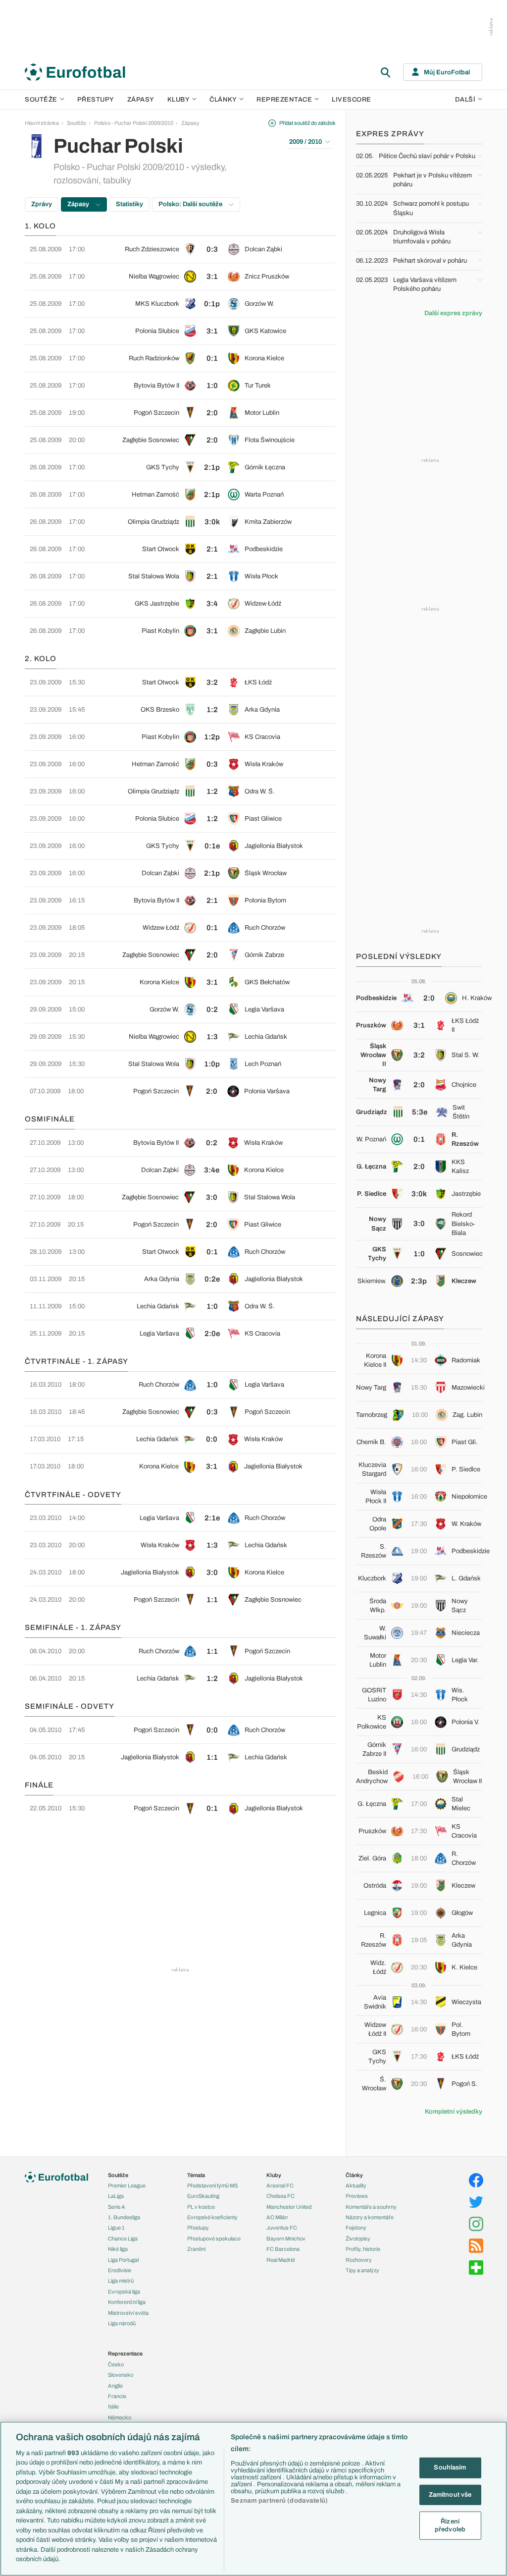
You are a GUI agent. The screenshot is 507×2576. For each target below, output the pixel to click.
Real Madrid (280, 2260)
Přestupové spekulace (214, 2239)
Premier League (127, 2185)
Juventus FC (282, 2228)
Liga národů (122, 2323)
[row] (180, 249)
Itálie (113, 2407)
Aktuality (356, 2185)
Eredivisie (120, 2270)
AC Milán (277, 2217)
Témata (196, 2175)
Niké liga (118, 2249)
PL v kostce (201, 2207)
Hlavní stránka (42, 123)
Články (354, 2175)
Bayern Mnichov (286, 2239)
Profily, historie (363, 2249)
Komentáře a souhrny (371, 2207)
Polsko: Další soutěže (191, 204)
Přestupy (96, 100)
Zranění (196, 2249)
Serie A (117, 2207)
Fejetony (356, 2228)
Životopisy (358, 2239)
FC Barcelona (283, 2249)
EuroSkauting (203, 2196)
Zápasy (141, 100)
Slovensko (121, 2375)
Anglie (115, 2386)
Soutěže (41, 100)
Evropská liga (124, 2292)
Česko (116, 2364)
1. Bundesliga (124, 2217)
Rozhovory (359, 2260)
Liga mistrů (121, 2281)
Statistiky (129, 204)
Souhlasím (450, 2467)
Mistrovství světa (128, 2313)
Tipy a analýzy (362, 2270)
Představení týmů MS (212, 2185)
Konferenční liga (127, 2302)
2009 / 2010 (305, 142)
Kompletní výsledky (454, 2112)
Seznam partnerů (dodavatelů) (279, 2501)
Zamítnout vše (450, 2494)
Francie (117, 2396)
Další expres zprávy (453, 313)
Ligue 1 (116, 2228)
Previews (357, 2196)
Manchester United (289, 2207)
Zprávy (42, 204)
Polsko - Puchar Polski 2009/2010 (134, 123)
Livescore (352, 100)
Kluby (179, 100)
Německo (120, 2417)
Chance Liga (123, 2239)
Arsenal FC (280, 2185)
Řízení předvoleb (450, 2525)
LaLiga (116, 2196)
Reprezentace (284, 100)
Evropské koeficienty (212, 2217)
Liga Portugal (123, 2260)
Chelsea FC (280, 2196)
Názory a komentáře (370, 2217)
